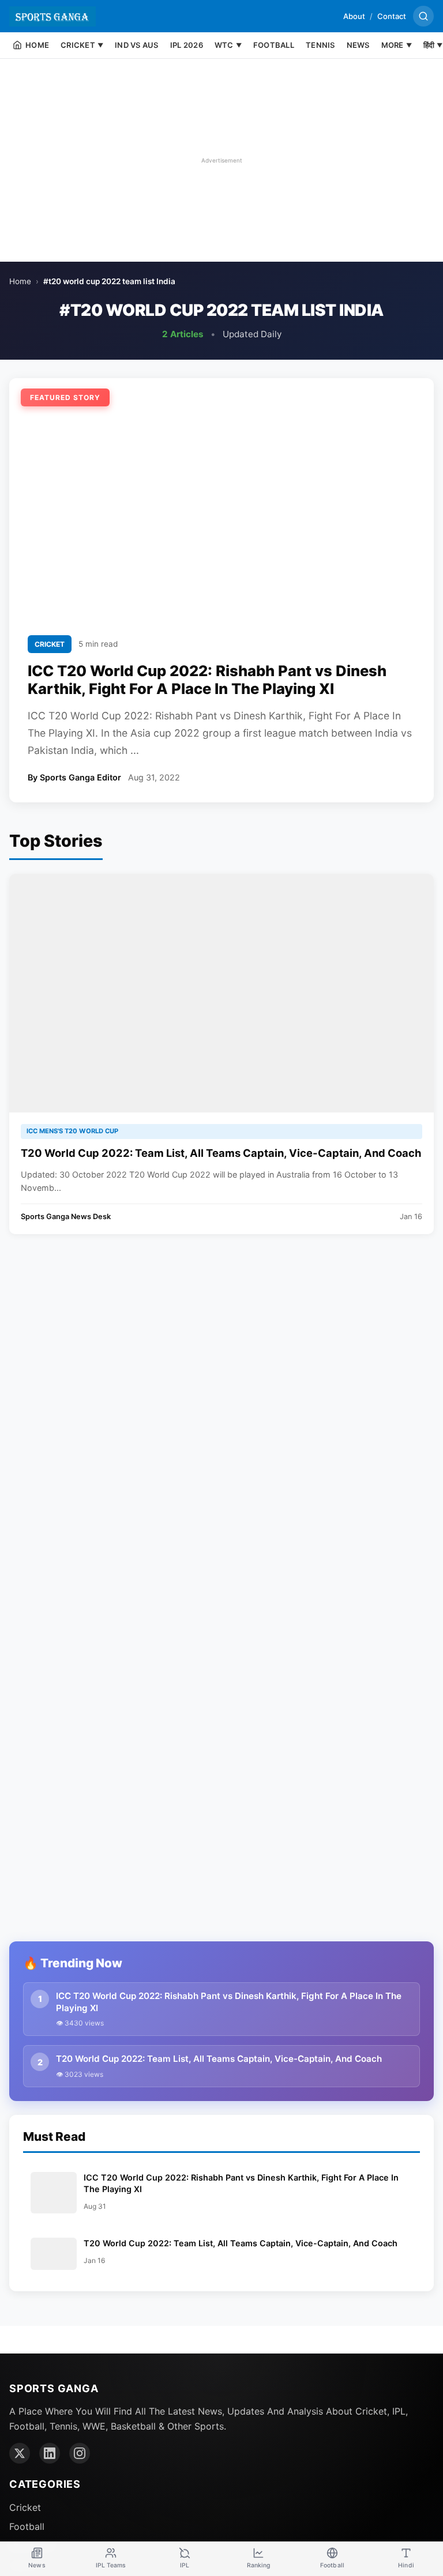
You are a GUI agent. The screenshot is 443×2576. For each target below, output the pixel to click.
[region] (221, 160)
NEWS (358, 45)
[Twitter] (20, 2453)
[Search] (423, 16)
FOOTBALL (274, 45)
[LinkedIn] (50, 2453)
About (354, 16)
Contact (392, 16)
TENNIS (320, 45)
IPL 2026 (187, 45)
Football (27, 2526)
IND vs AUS (137, 45)
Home (20, 281)
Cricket (25, 2507)
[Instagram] (80, 2453)
